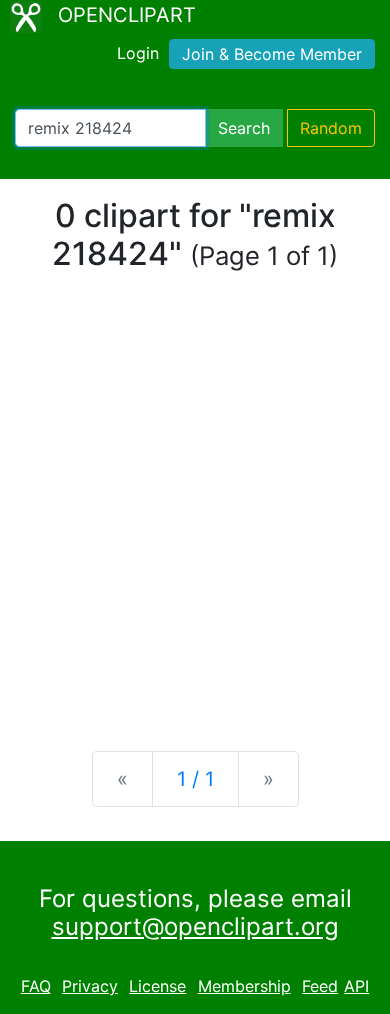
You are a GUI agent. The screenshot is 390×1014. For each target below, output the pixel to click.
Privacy (90, 986)
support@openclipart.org (195, 926)
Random (331, 128)
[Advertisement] (195, 524)
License (157, 986)
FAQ (36, 986)
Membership (244, 986)
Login (138, 53)
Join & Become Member (272, 54)
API (356, 986)
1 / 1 (195, 779)
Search (244, 128)
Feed (320, 986)
